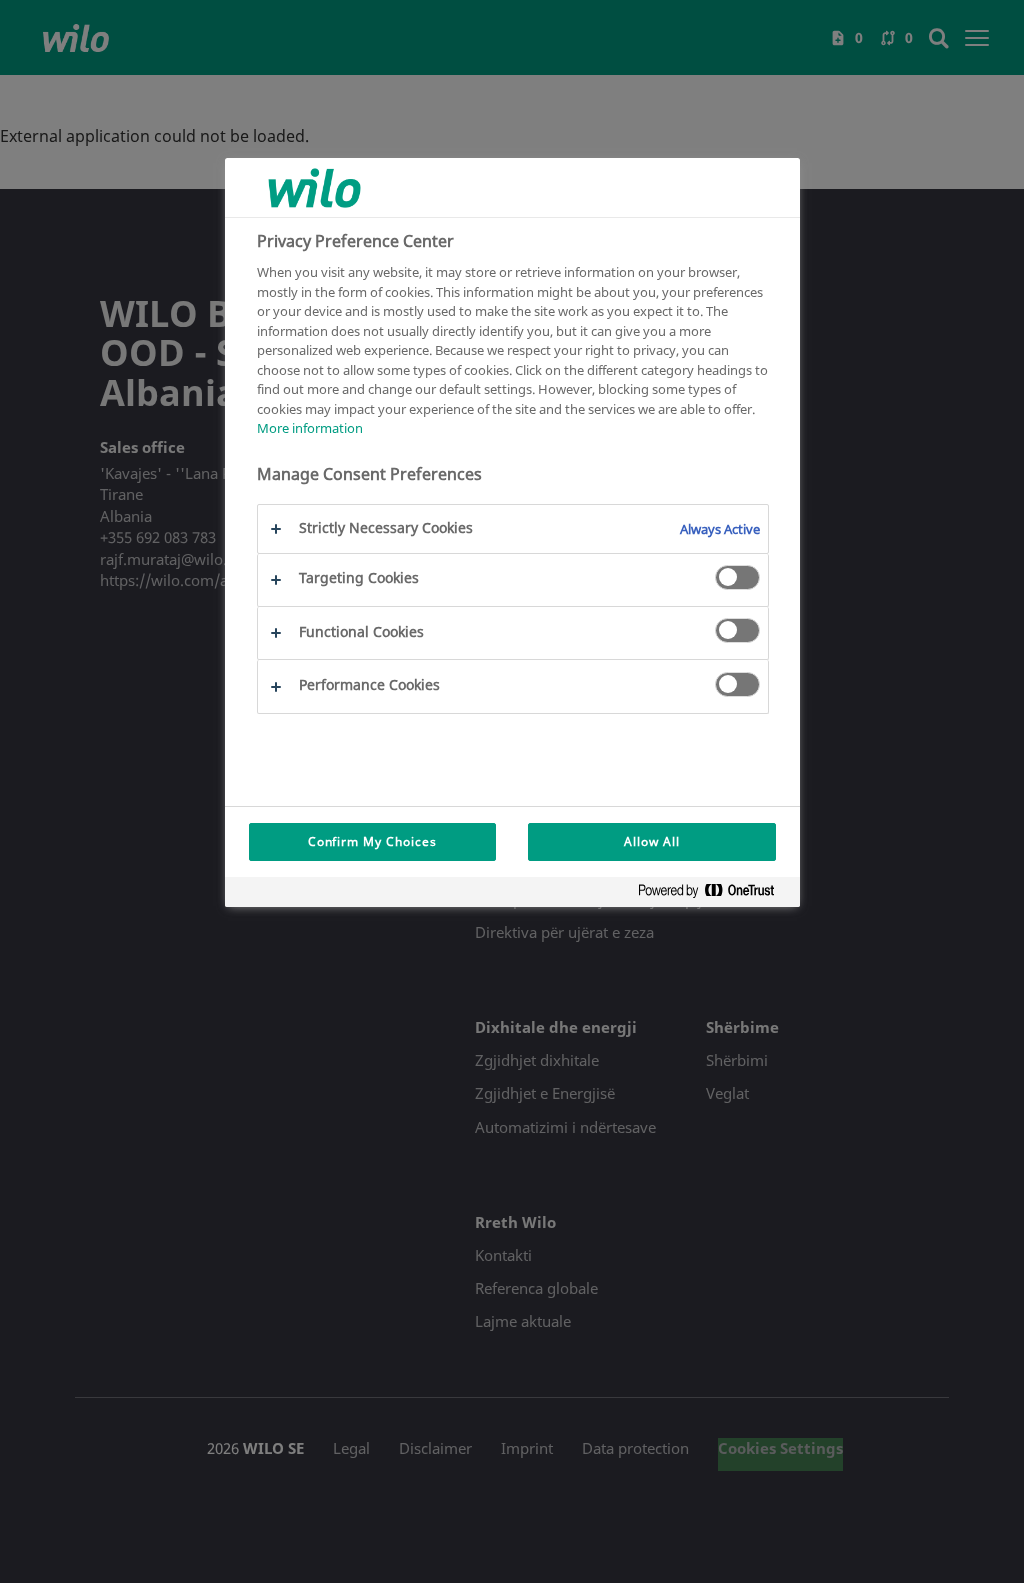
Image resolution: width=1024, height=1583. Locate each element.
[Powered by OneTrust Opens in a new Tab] (714, 894)
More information (310, 428)
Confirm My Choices (372, 841)
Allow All (652, 841)
